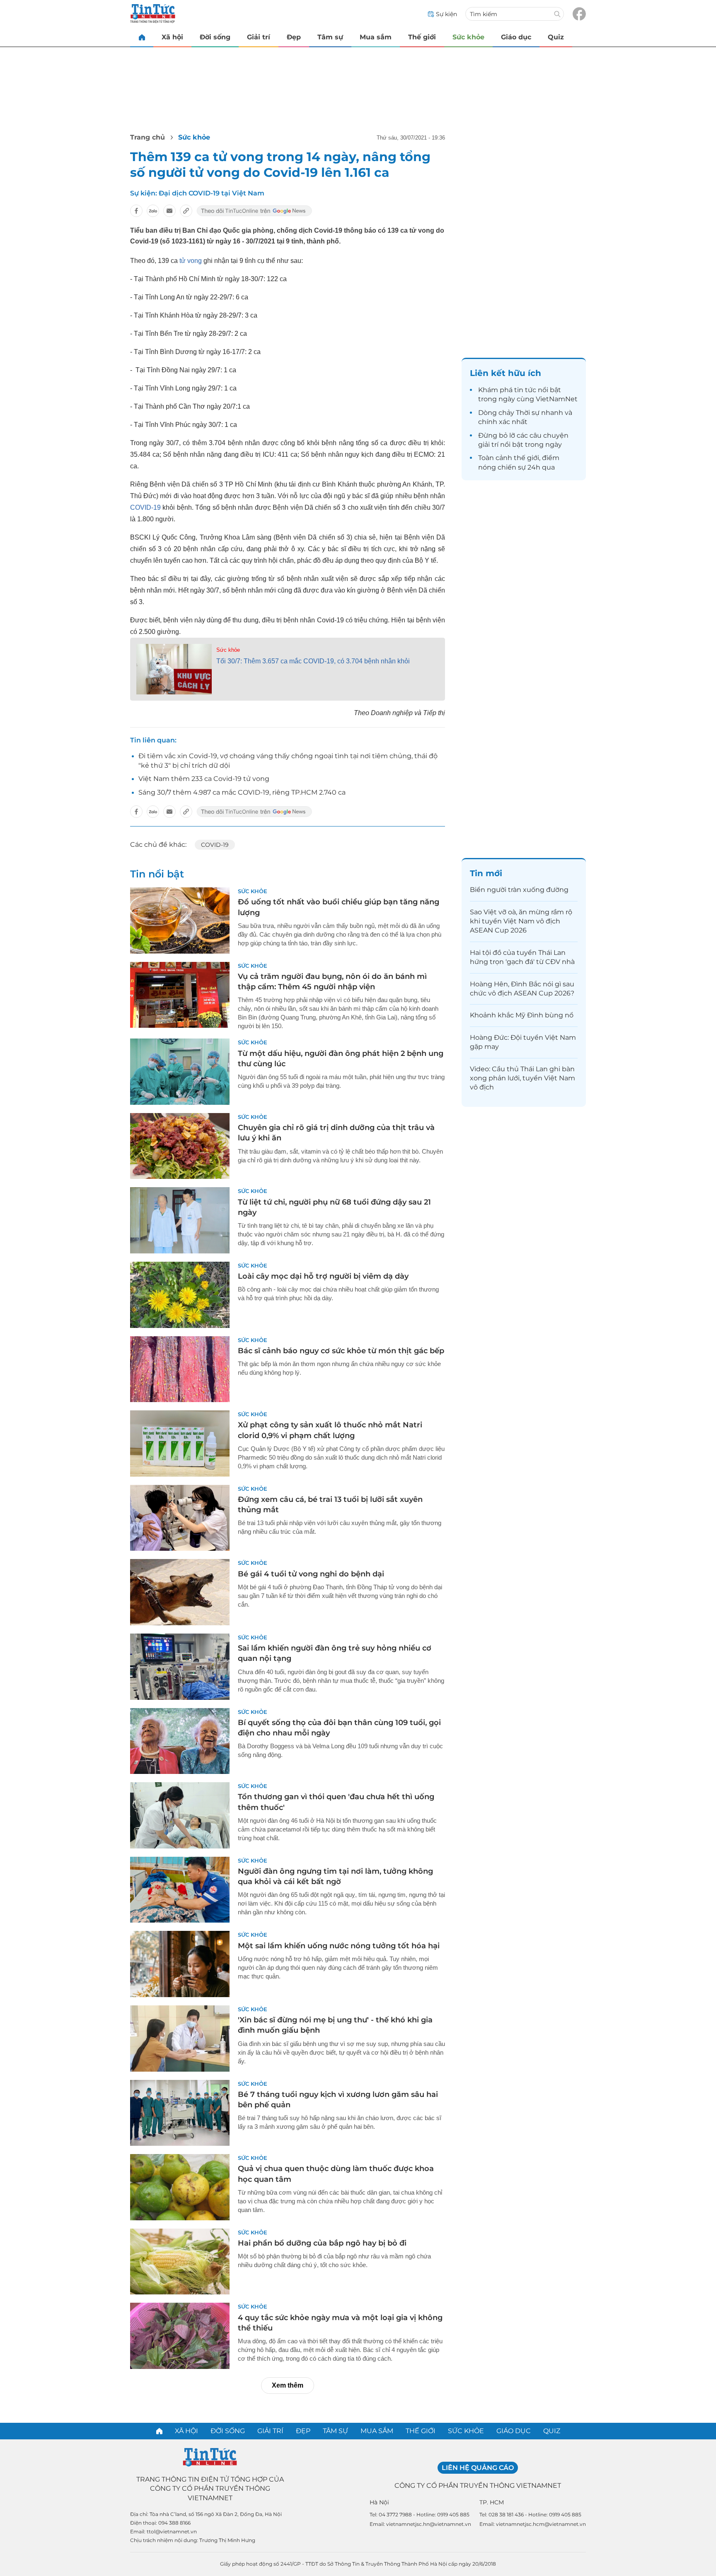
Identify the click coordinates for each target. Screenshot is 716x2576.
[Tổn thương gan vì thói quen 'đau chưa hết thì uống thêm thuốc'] (180, 1815)
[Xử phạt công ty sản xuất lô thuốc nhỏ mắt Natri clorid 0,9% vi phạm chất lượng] (180, 1443)
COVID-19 (145, 507)
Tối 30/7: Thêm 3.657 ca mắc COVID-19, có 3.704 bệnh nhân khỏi (313, 661)
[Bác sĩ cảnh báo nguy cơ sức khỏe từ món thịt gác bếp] (180, 1369)
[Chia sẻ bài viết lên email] (169, 211)
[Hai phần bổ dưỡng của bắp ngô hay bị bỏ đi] (180, 2262)
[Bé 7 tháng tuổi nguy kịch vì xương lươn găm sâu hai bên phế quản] (180, 2113)
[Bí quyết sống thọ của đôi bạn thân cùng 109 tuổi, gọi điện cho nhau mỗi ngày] (180, 1741)
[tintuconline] (142, 37)
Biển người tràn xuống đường (519, 890)
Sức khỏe (468, 37)
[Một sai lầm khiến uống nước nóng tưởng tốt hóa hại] (180, 1964)
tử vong (191, 261)
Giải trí (259, 37)
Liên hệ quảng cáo (478, 2468)
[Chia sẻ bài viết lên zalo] (153, 211)
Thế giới (422, 37)
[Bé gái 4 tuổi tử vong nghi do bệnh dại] (180, 1592)
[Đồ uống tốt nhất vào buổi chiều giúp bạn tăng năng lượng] (180, 921)
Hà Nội (379, 2502)
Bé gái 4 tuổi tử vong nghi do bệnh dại (311, 1574)
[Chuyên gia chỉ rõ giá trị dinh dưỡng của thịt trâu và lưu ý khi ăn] (180, 1146)
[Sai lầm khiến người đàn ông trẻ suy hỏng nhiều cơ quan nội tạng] (180, 1667)
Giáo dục (516, 37)
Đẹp (294, 37)
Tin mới (486, 873)
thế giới (526, 458)
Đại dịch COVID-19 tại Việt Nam (212, 193)
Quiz (556, 37)
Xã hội (172, 37)
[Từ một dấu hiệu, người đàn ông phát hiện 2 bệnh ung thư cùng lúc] (180, 1072)
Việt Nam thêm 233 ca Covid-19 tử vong (204, 779)
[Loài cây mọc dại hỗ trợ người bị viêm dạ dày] (180, 1295)
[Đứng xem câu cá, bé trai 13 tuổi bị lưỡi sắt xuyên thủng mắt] (180, 1518)
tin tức (525, 390)
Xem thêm (288, 2385)
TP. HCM (492, 2502)
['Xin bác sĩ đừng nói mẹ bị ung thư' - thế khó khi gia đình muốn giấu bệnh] (180, 2039)
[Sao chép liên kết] (186, 211)
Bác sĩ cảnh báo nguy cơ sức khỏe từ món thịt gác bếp (341, 1351)
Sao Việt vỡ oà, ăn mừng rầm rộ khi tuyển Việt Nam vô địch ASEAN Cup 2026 (521, 921)
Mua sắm (376, 37)
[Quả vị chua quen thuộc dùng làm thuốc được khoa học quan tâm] (180, 2187)
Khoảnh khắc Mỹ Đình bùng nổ (522, 1015)
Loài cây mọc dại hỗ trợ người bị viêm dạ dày (323, 1276)
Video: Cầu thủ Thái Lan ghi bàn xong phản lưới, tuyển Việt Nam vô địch (522, 1078)
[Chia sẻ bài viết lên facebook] (136, 211)
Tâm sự (330, 37)
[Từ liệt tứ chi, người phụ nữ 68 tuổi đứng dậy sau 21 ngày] (180, 1220)
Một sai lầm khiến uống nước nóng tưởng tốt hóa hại (339, 1946)
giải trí (488, 445)
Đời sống (215, 37)
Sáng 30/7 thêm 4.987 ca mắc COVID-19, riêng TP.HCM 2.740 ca (242, 792)
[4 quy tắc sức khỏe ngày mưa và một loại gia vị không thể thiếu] (180, 2336)
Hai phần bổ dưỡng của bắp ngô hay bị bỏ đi (322, 2243)
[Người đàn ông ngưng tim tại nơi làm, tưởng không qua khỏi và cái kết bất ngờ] (180, 1890)
